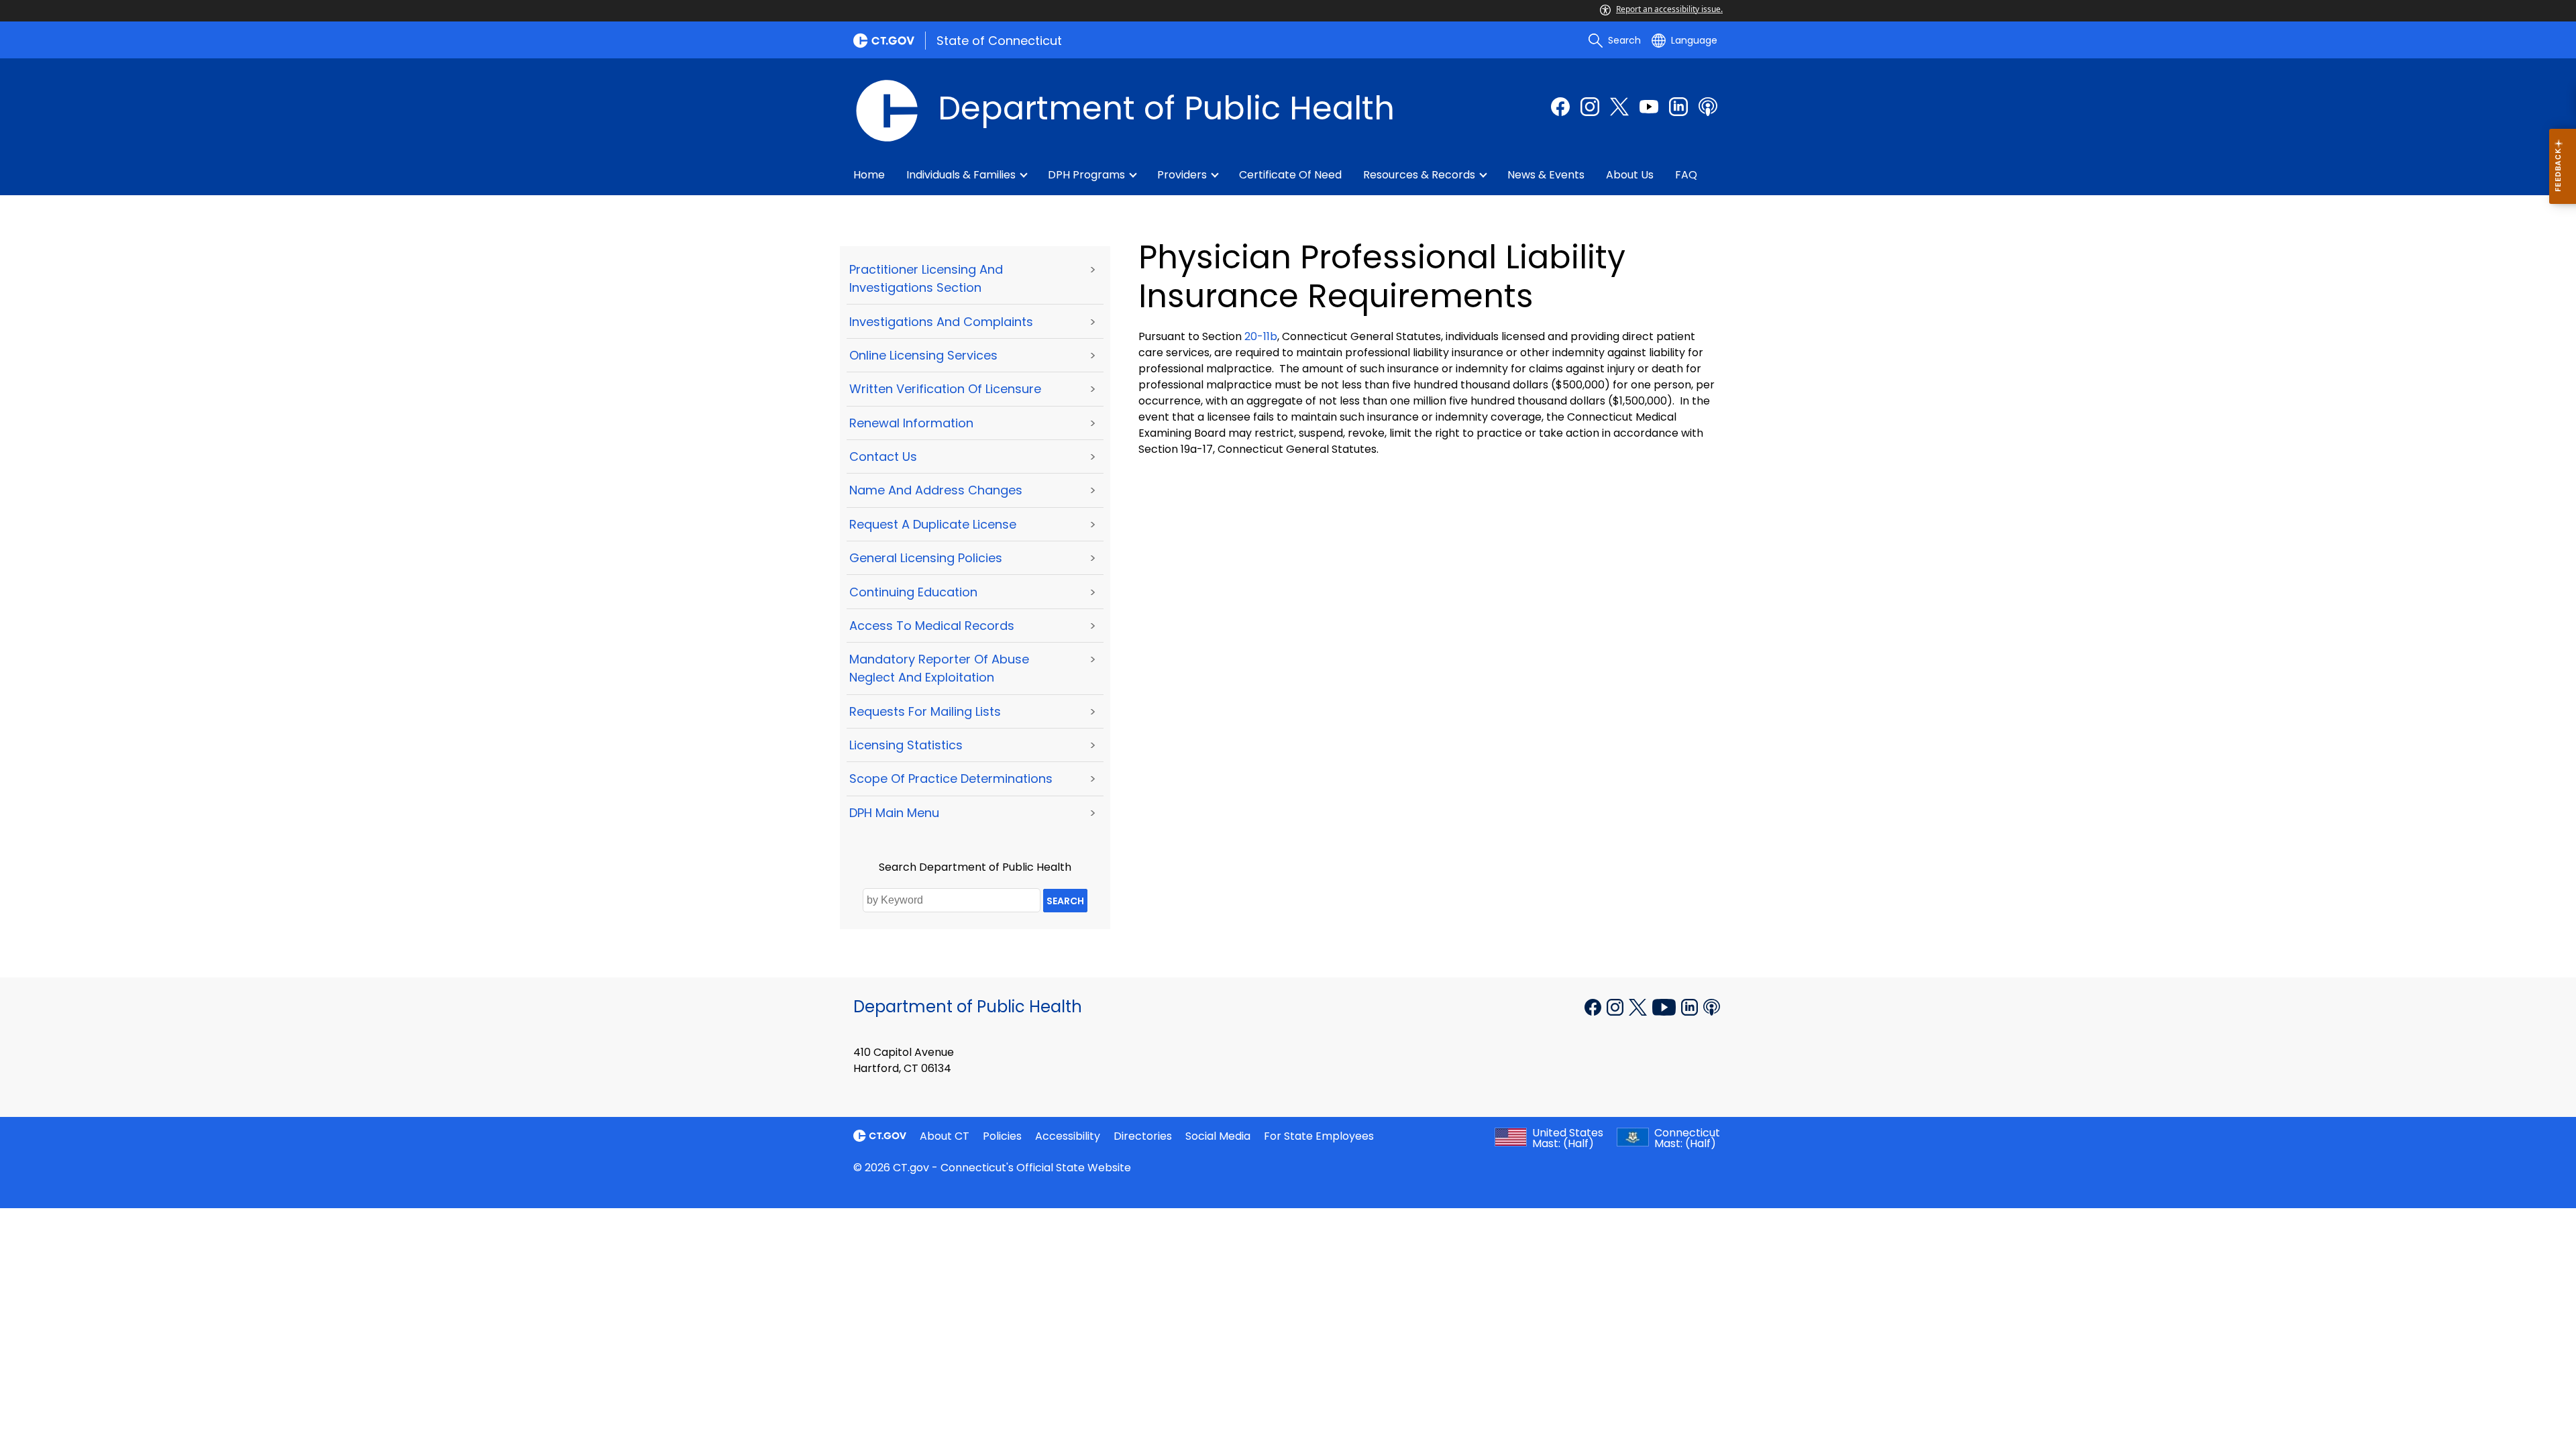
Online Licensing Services (923, 355)
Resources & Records (1419, 175)
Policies (1002, 1136)
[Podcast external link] (1708, 107)
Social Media (1218, 1136)
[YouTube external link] (1665, 1006)
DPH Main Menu (894, 813)
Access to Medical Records (932, 626)
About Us (1630, 175)
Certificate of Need (1290, 175)
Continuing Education (913, 592)
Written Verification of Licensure (945, 389)
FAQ (1686, 175)
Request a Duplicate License (933, 524)
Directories (1143, 1136)
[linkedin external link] (1678, 107)
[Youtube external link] (1649, 107)
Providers (1182, 175)
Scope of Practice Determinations (951, 779)
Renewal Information (911, 423)
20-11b (1261, 336)
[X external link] (1639, 1006)
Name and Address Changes (936, 490)
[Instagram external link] (1590, 107)
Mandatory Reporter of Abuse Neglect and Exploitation (939, 668)
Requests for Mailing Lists (925, 711)
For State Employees (1319, 1136)
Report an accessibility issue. (1669, 9)
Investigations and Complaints (941, 322)
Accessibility (1068, 1136)
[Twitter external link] (1619, 107)
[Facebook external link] (1560, 107)
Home (869, 175)
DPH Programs (1086, 175)
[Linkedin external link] (1691, 1006)
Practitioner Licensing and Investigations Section (926, 278)
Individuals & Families (961, 175)
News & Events (1546, 175)
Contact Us (883, 457)
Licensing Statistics (906, 745)
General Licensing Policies (926, 558)
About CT (945, 1136)
